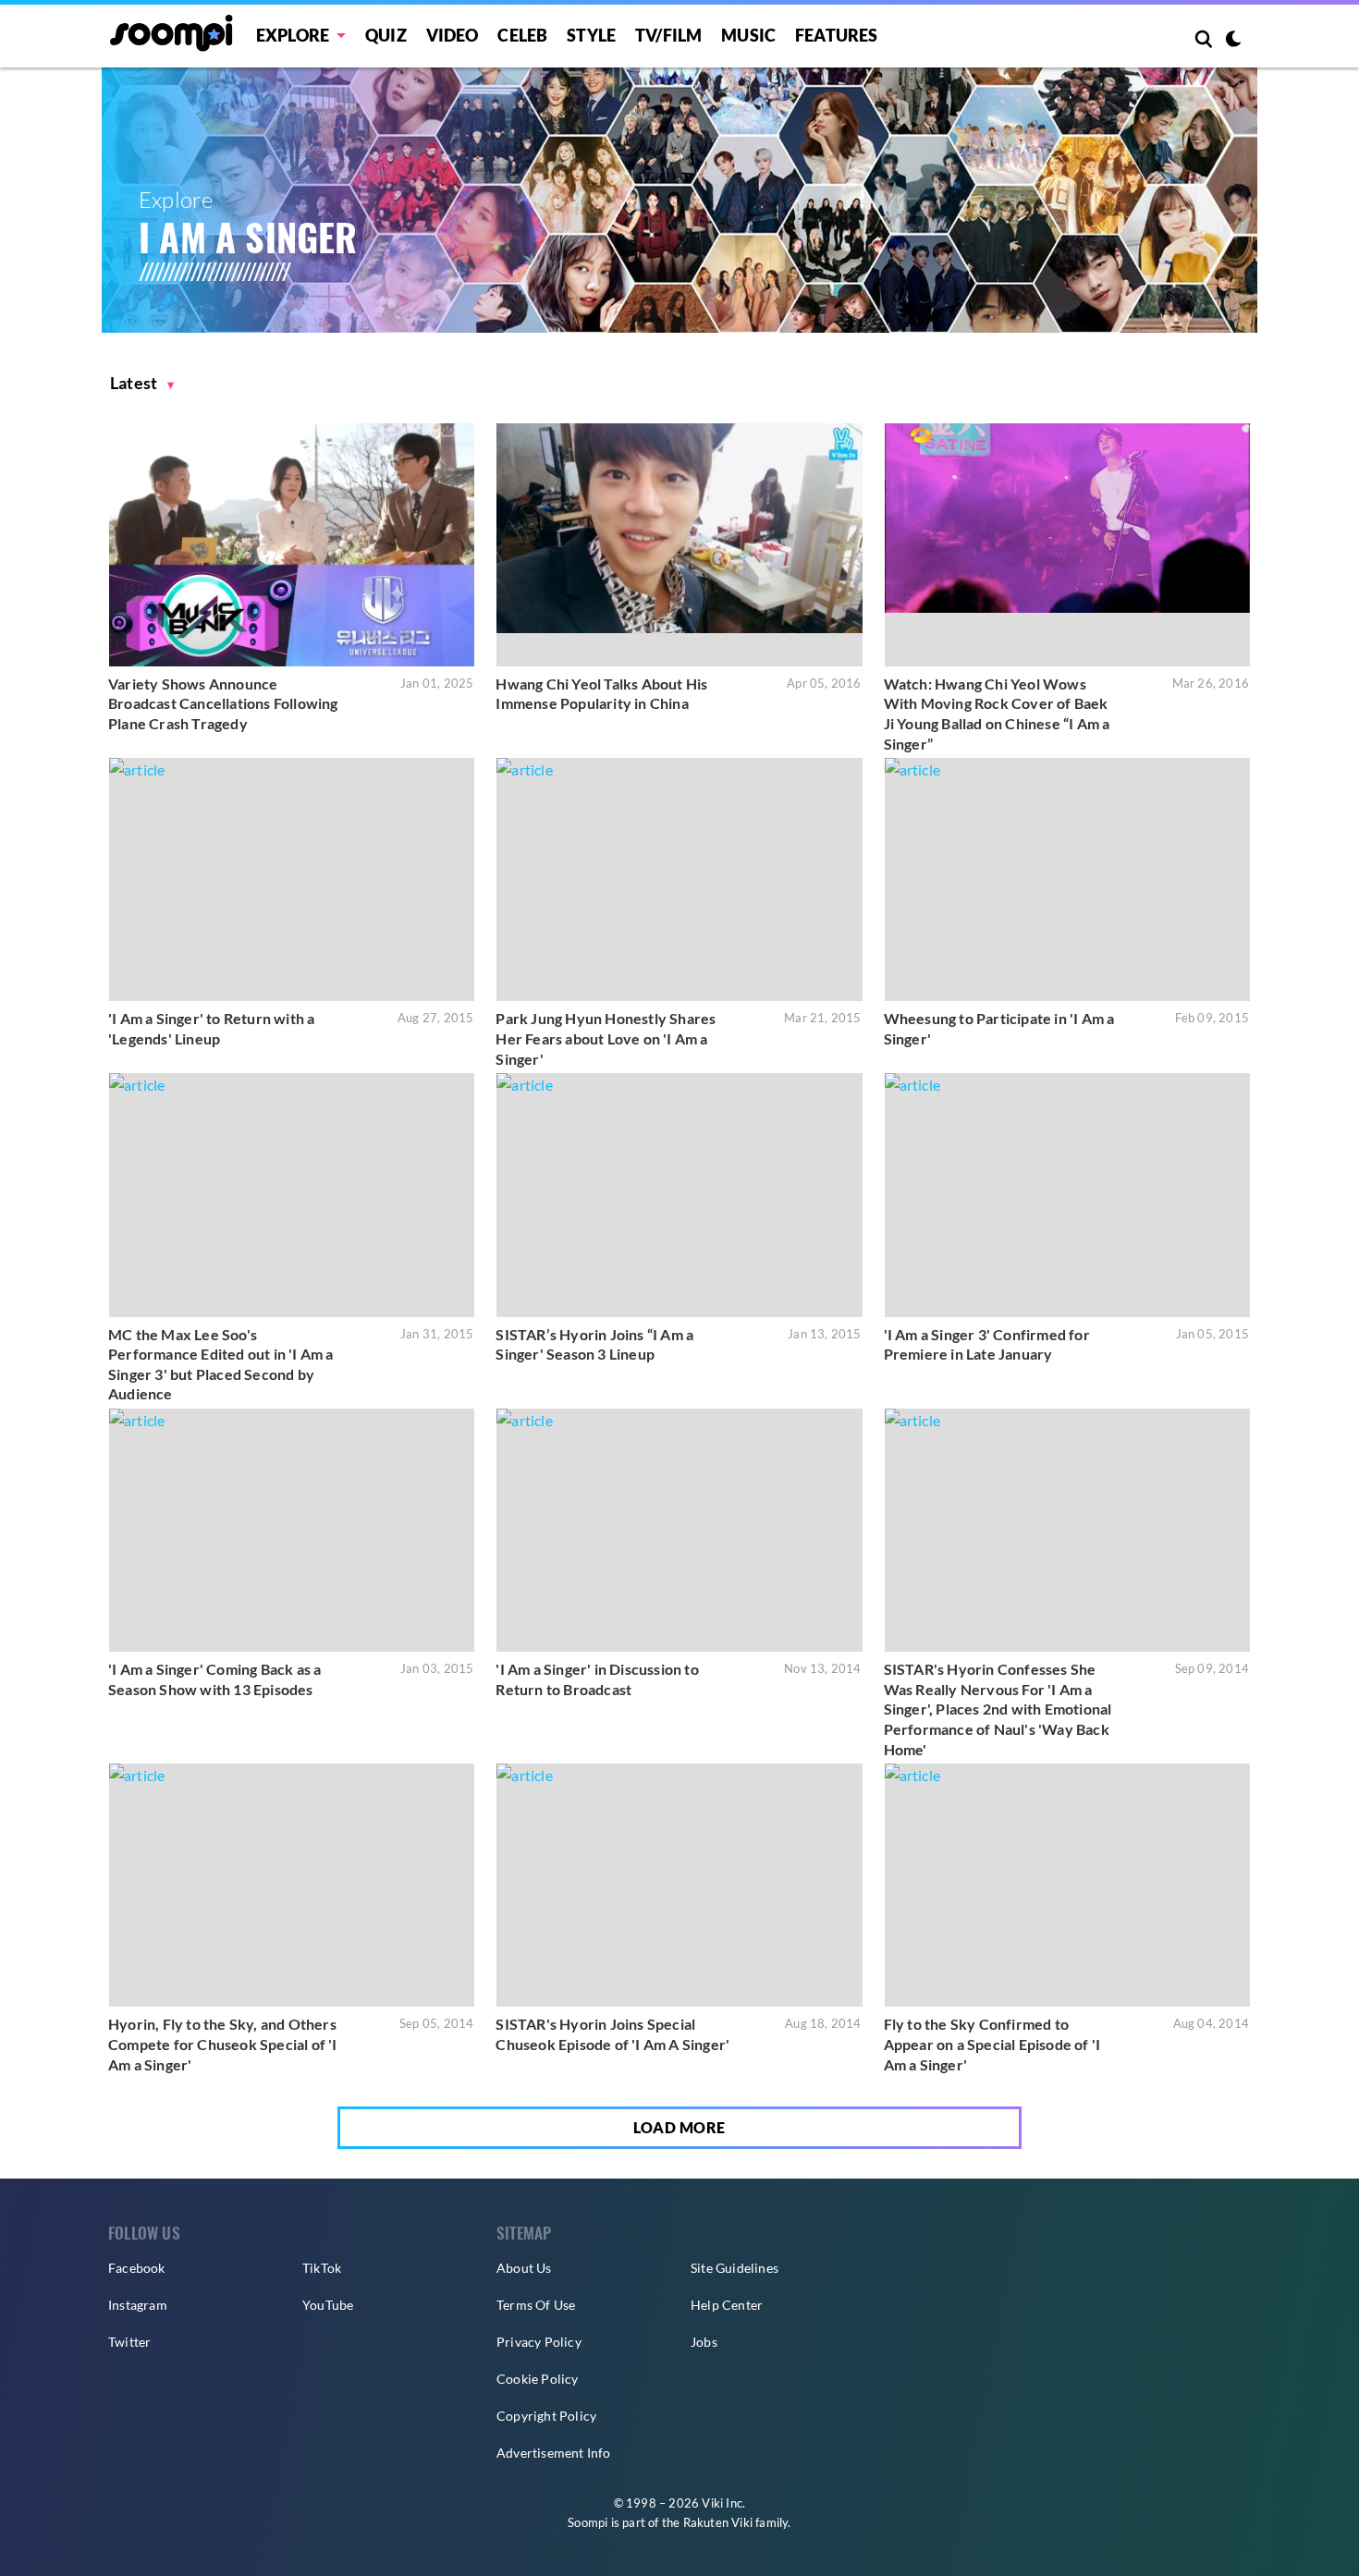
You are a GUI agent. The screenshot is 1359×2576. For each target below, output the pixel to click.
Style (591, 35)
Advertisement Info (554, 2453)
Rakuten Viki (718, 2522)
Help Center (727, 2305)
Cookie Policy (538, 2379)
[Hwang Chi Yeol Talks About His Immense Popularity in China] (679, 545)
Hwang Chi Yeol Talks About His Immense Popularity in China (601, 694)
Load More (679, 2127)
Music (748, 35)
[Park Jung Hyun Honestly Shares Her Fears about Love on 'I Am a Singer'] (679, 879)
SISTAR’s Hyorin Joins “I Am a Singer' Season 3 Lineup (594, 1344)
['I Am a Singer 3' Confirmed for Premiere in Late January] (1067, 1195)
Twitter (129, 2342)
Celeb (522, 35)
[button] (142, 383)
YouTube (328, 2305)
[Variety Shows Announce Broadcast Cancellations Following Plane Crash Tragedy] (292, 545)
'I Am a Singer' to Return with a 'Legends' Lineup (211, 1028)
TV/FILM (668, 35)
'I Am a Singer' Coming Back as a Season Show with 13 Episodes (214, 1679)
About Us (524, 2268)
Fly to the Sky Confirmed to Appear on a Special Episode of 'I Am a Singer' (992, 2044)
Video (453, 35)
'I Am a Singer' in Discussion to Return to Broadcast (597, 1679)
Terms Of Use (536, 2305)
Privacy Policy (539, 2342)
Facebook (137, 2268)
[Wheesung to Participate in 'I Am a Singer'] (1067, 879)
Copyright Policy (546, 2416)
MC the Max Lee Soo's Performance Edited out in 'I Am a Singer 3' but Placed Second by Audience (221, 1364)
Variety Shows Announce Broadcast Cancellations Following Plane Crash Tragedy (223, 703)
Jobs (704, 2342)
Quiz (386, 35)
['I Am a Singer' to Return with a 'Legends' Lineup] (292, 879)
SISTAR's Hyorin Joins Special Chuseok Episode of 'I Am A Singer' (612, 2034)
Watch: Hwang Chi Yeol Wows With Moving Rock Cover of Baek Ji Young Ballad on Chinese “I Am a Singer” (997, 714)
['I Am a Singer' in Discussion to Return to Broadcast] (679, 1530)
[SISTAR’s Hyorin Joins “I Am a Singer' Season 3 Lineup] (679, 1195)
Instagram (138, 2305)
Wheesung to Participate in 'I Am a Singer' (999, 1028)
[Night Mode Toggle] (1233, 41)
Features (837, 35)
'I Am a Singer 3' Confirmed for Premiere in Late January (987, 1344)
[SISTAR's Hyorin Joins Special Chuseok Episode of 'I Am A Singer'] (679, 1885)
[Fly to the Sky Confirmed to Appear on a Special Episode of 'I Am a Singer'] (1067, 1885)
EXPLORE (293, 35)
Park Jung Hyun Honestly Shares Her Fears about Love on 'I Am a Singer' (606, 1038)
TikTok (322, 2268)
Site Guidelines (735, 2268)
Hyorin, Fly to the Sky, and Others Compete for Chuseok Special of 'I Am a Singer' (223, 2044)
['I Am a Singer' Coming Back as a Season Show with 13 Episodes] (292, 1530)
